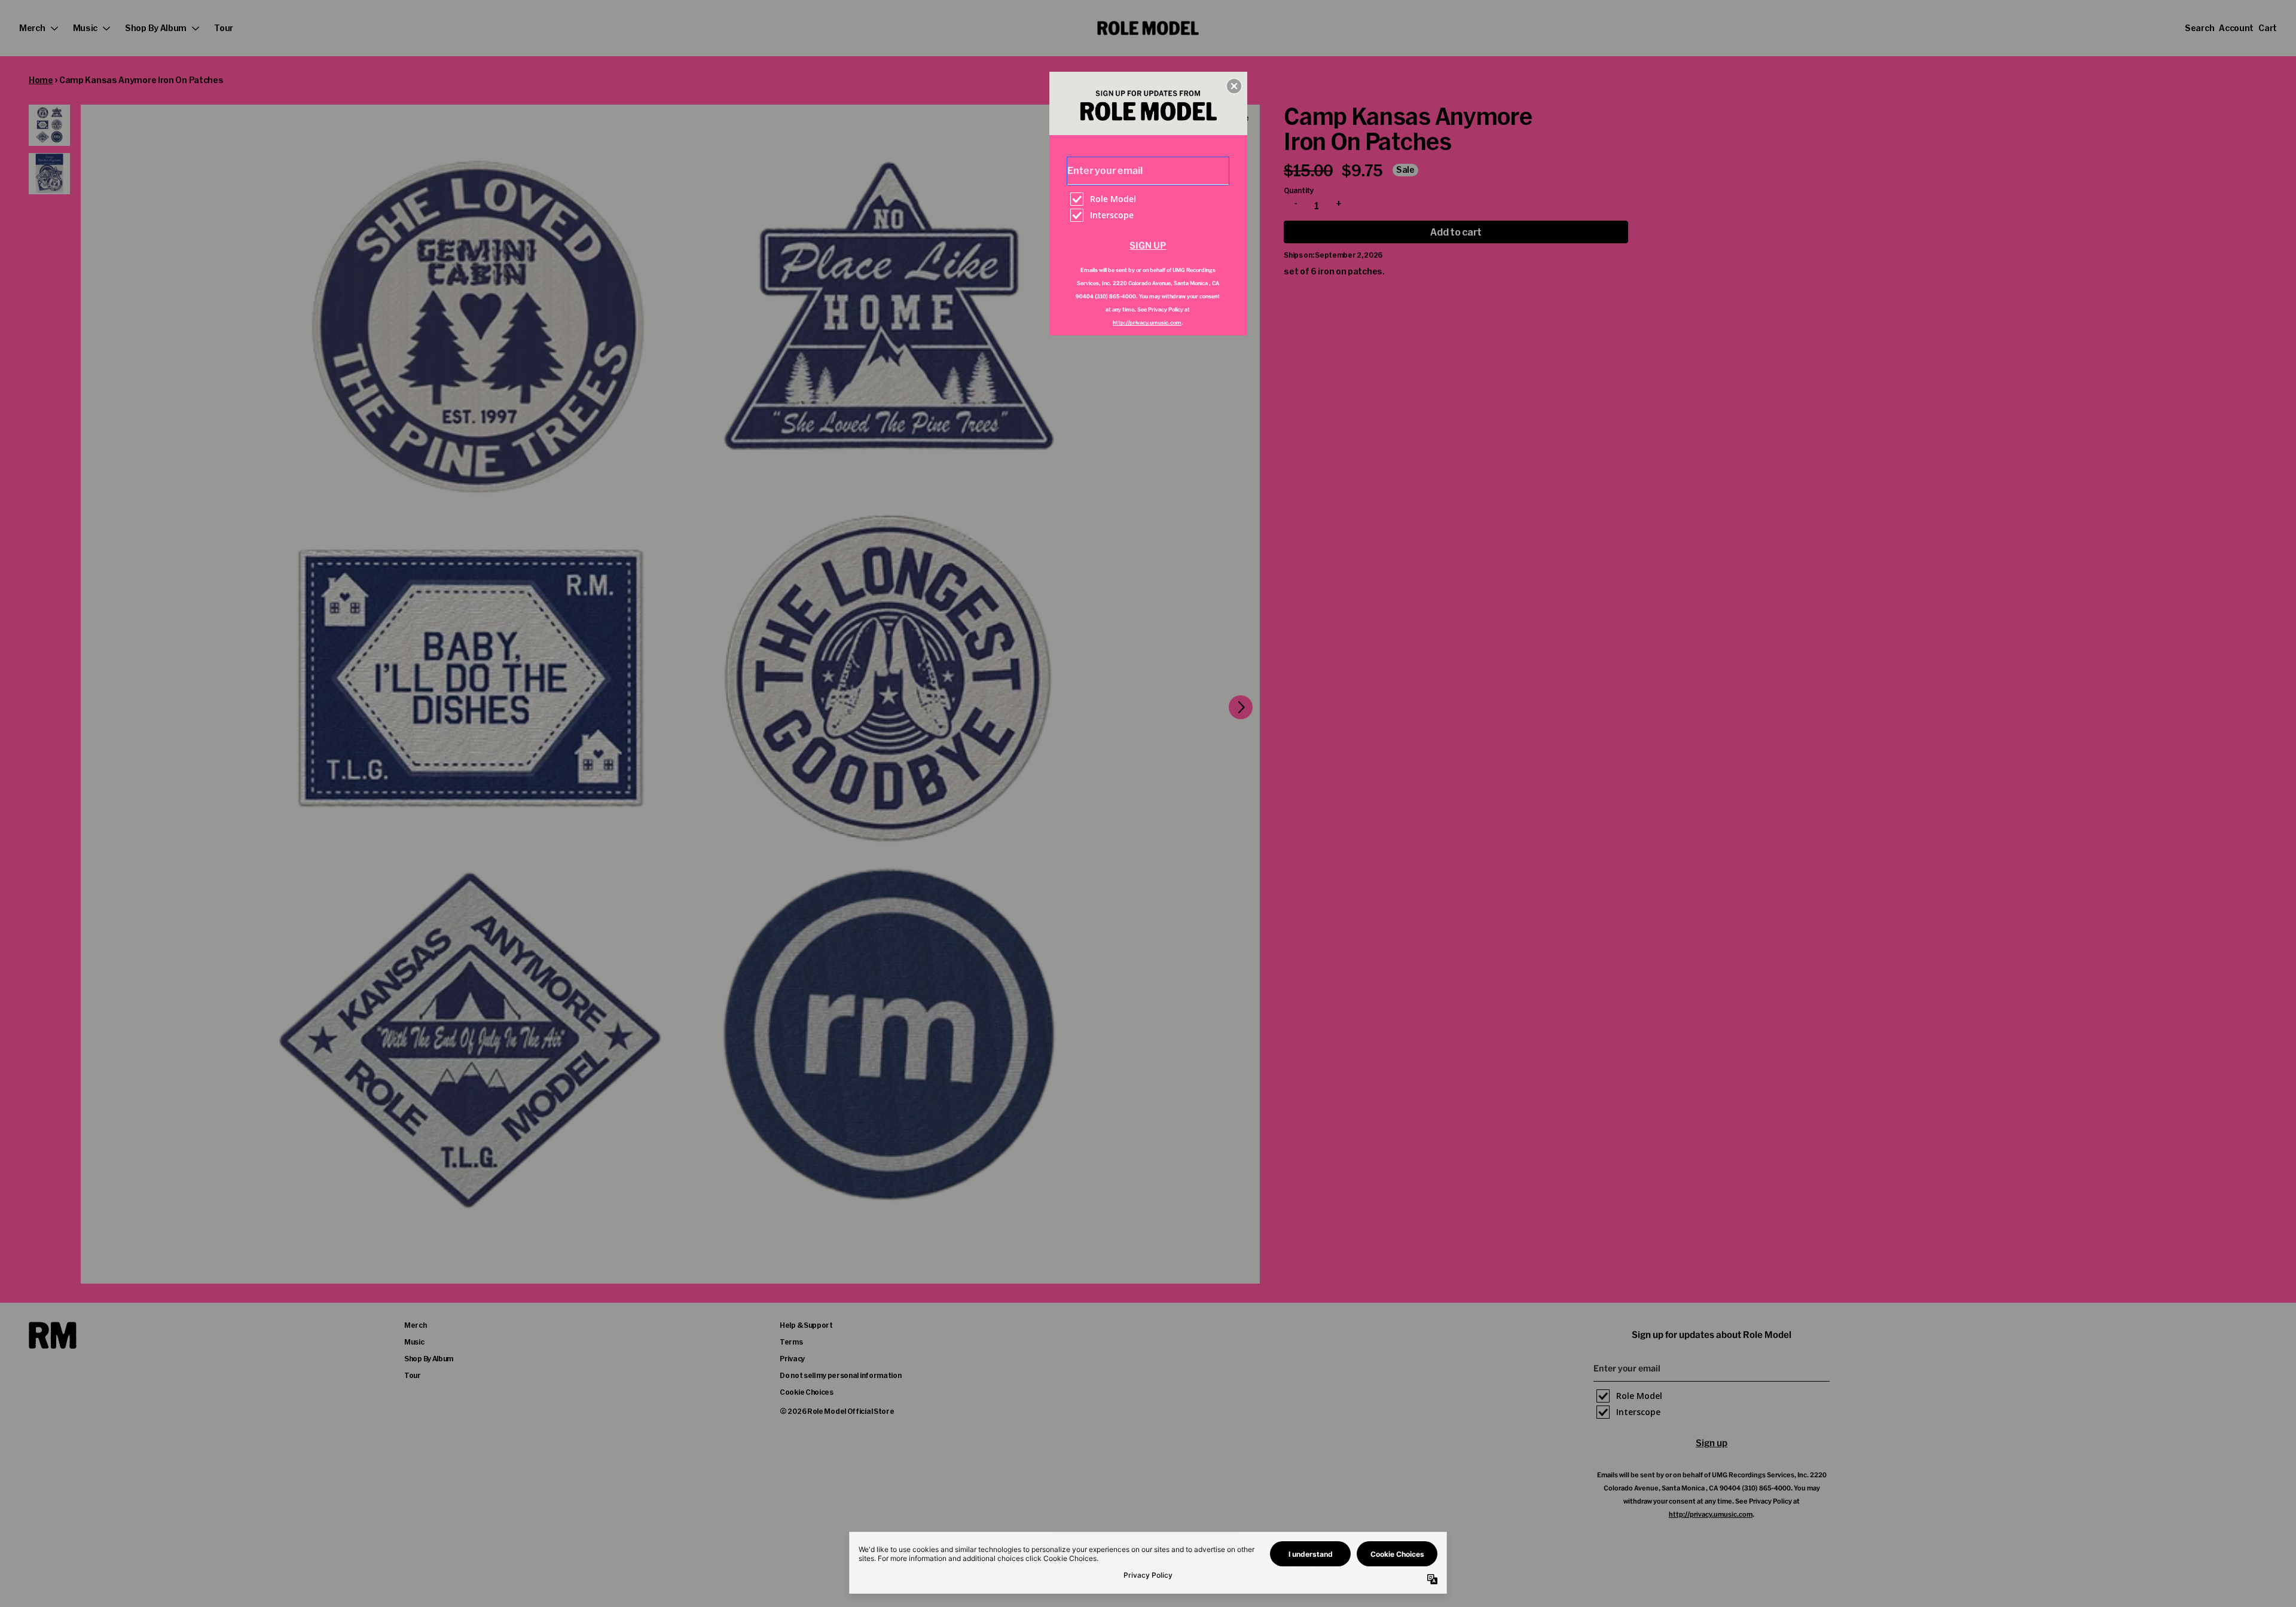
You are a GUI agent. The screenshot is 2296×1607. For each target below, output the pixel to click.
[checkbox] (1149, 199)
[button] (1234, 86)
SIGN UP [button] (1148, 245)
